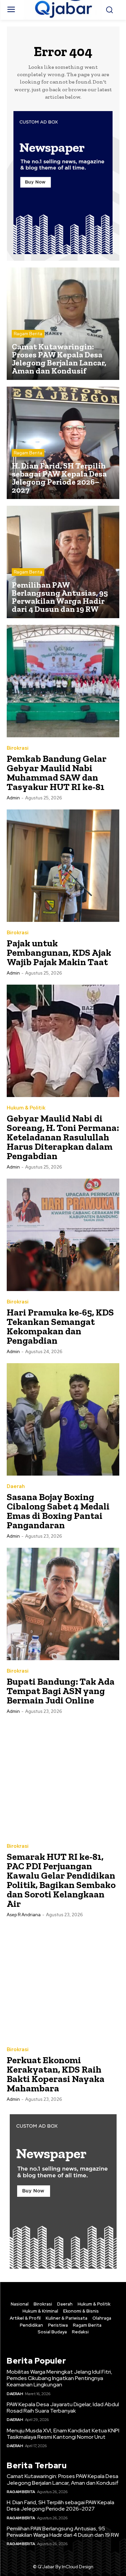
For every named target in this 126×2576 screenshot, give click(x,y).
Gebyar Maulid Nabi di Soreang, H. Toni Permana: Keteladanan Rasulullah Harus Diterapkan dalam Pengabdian (63, 1137)
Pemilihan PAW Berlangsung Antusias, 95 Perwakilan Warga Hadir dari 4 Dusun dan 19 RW (63, 2532)
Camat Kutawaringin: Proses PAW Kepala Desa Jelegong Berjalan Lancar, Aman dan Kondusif (63, 2479)
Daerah (16, 1487)
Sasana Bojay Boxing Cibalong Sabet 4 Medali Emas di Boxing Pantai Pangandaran (58, 1511)
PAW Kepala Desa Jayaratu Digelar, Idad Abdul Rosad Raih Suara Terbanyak (63, 2408)
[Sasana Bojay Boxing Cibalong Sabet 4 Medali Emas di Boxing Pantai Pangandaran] (63, 1419)
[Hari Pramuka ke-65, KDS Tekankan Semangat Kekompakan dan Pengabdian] (63, 1235)
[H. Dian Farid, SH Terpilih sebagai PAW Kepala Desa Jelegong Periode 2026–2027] (63, 443)
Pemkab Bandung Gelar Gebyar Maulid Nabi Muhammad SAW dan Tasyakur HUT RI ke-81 (57, 773)
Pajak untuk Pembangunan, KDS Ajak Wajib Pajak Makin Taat (59, 953)
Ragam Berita (28, 334)
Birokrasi (18, 748)
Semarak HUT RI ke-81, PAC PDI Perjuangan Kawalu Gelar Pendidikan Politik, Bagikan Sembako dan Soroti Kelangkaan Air (61, 1880)
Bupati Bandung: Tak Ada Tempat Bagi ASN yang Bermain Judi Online (61, 1691)
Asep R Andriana (24, 1915)
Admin (13, 798)
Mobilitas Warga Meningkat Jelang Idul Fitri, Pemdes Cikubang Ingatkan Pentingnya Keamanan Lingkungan (59, 2378)
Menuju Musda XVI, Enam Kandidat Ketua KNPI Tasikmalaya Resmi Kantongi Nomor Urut (63, 2434)
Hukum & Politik (26, 1108)
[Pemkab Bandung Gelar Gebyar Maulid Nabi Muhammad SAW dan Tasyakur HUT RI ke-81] (63, 681)
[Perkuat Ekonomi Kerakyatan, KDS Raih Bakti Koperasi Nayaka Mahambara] (63, 1983)
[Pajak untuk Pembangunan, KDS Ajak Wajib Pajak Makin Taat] (63, 866)
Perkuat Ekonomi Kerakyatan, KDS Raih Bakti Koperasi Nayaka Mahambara (56, 2074)
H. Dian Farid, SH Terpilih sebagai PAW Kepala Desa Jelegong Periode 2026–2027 (60, 2506)
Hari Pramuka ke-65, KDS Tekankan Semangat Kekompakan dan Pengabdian (60, 1326)
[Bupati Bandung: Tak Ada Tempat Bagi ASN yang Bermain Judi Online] (63, 1604)
